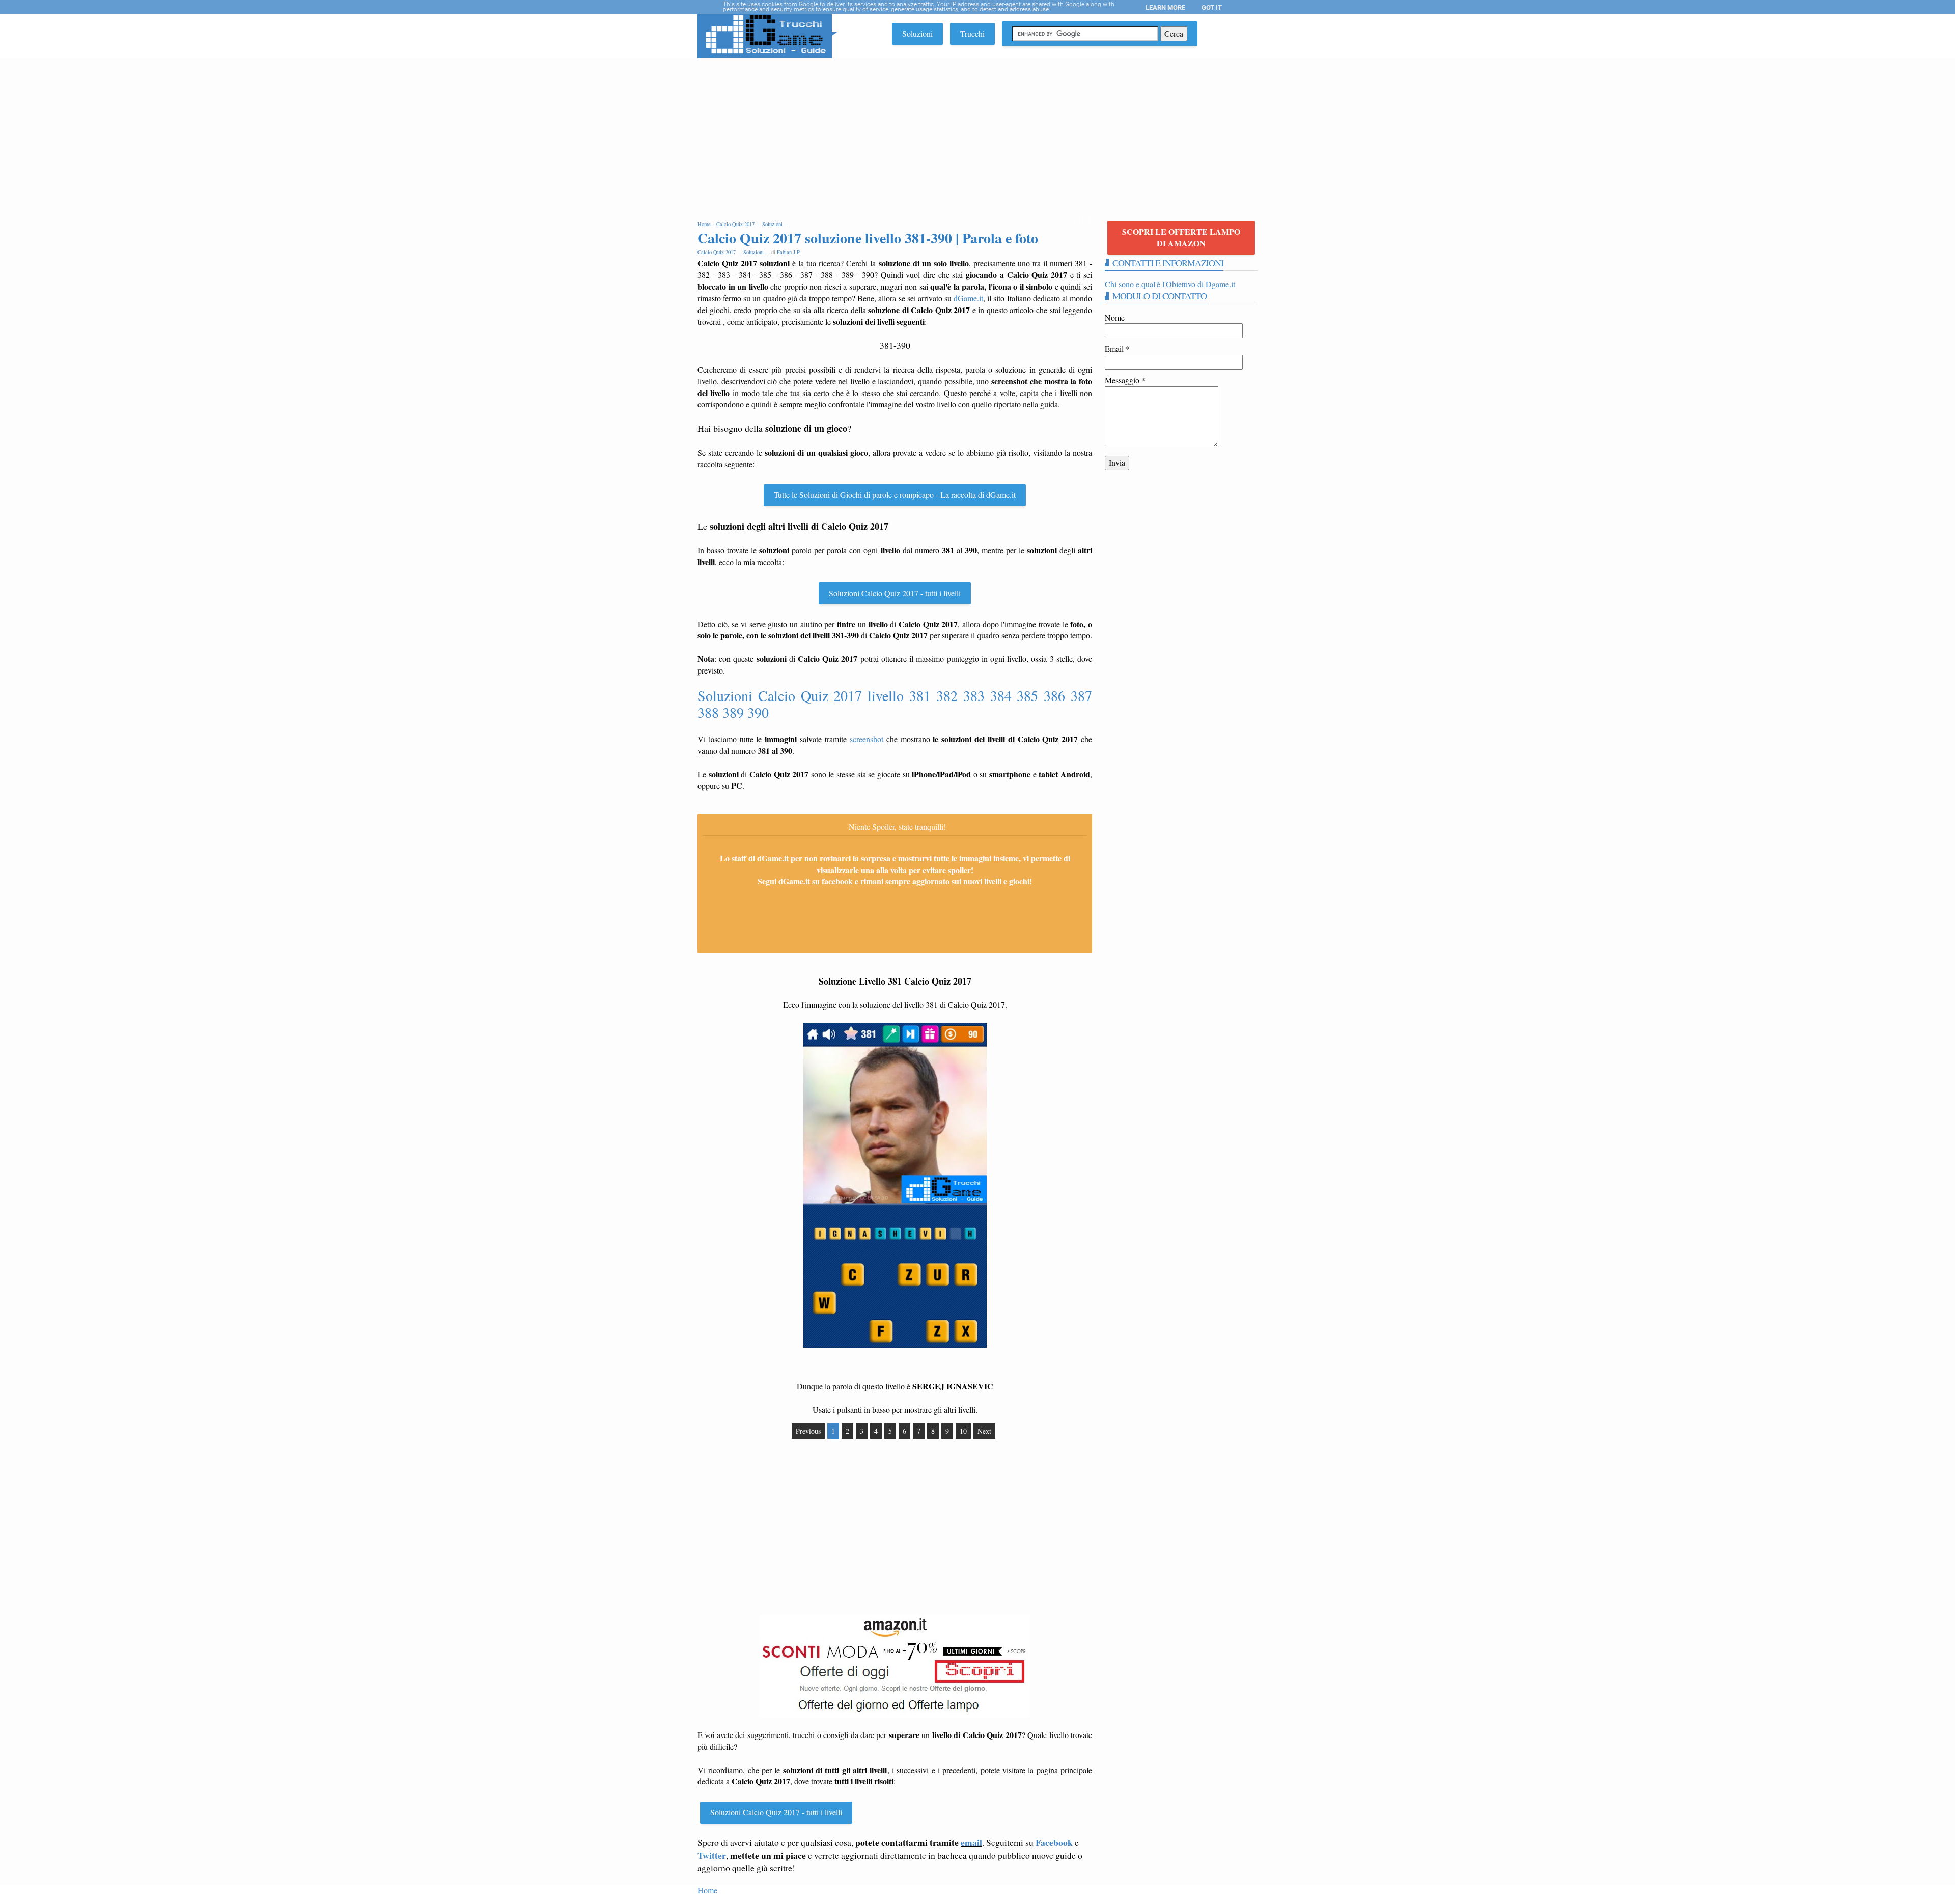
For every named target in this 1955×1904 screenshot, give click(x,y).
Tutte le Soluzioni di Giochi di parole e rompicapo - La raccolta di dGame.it (895, 495)
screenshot (867, 739)
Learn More (1165, 7)
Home (707, 1890)
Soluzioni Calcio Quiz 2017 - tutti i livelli (895, 593)
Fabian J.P (788, 252)
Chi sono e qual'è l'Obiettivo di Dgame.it (1170, 284)
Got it (1212, 7)
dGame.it (968, 298)
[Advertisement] (978, 134)
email (971, 1842)
